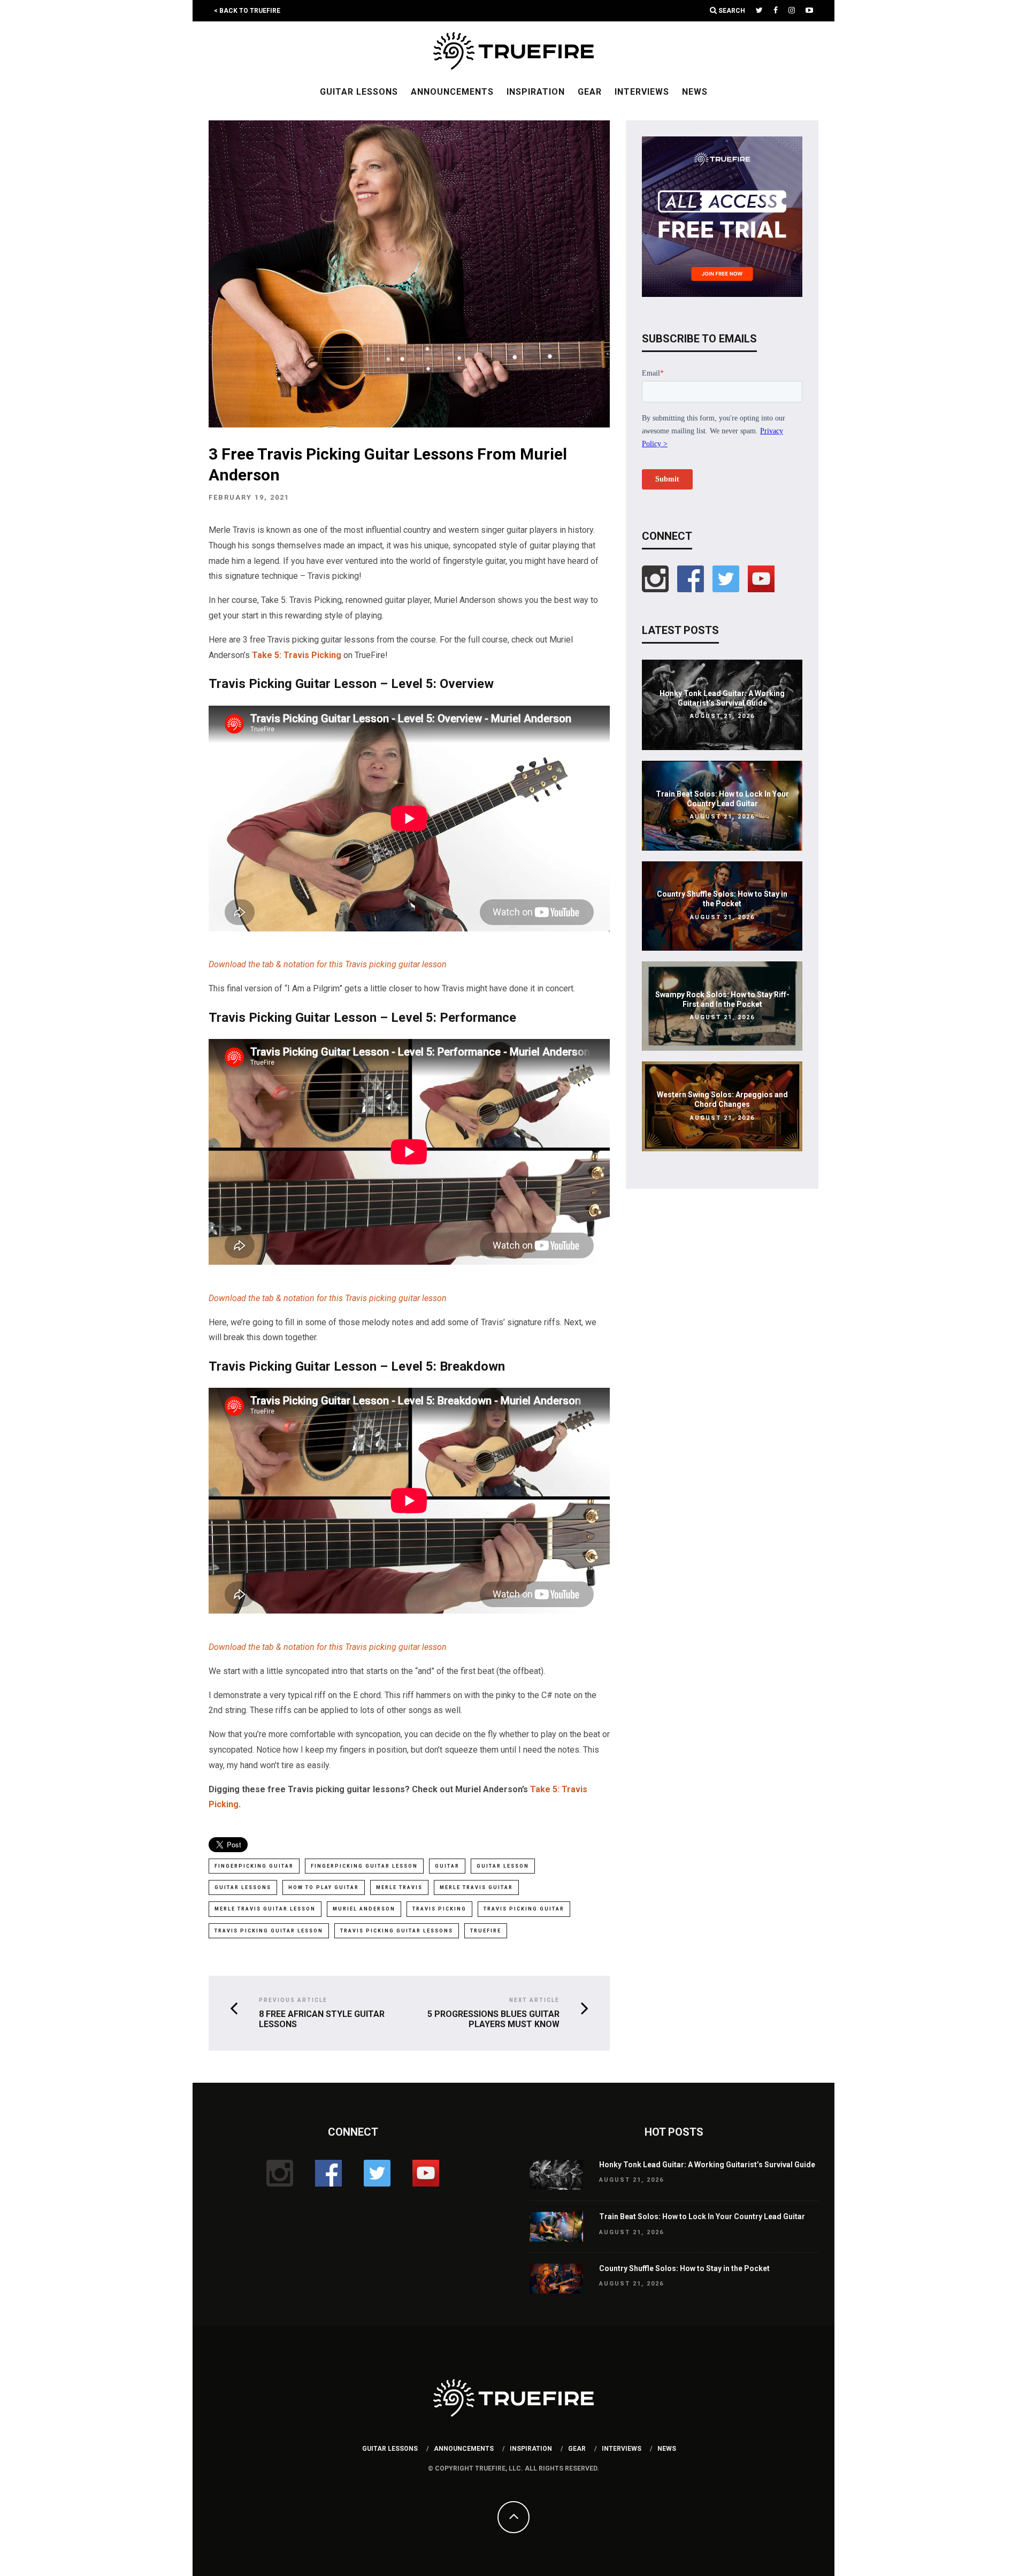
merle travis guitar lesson (265, 1909)
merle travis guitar (476, 1887)
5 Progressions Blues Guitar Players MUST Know (493, 2019)
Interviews (642, 92)
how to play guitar (324, 1887)
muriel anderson (364, 1909)
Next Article (534, 2000)
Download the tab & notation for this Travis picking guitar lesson (328, 964)
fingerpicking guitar (254, 1866)
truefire (486, 1931)
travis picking (439, 1909)
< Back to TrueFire (247, 11)
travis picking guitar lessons (397, 1931)
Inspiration (536, 92)
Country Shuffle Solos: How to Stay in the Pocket (684, 2268)
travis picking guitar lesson (269, 1931)
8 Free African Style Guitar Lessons (322, 2019)
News (695, 92)
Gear (590, 92)
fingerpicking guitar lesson (364, 1866)
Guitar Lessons (359, 92)
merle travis (399, 1887)
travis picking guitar (524, 1909)
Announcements (452, 92)
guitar (447, 1866)
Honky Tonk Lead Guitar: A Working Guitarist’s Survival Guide (707, 2165)
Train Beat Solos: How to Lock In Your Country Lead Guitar (702, 2216)
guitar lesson (503, 1866)
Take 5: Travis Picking (297, 655)
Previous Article (293, 2000)
